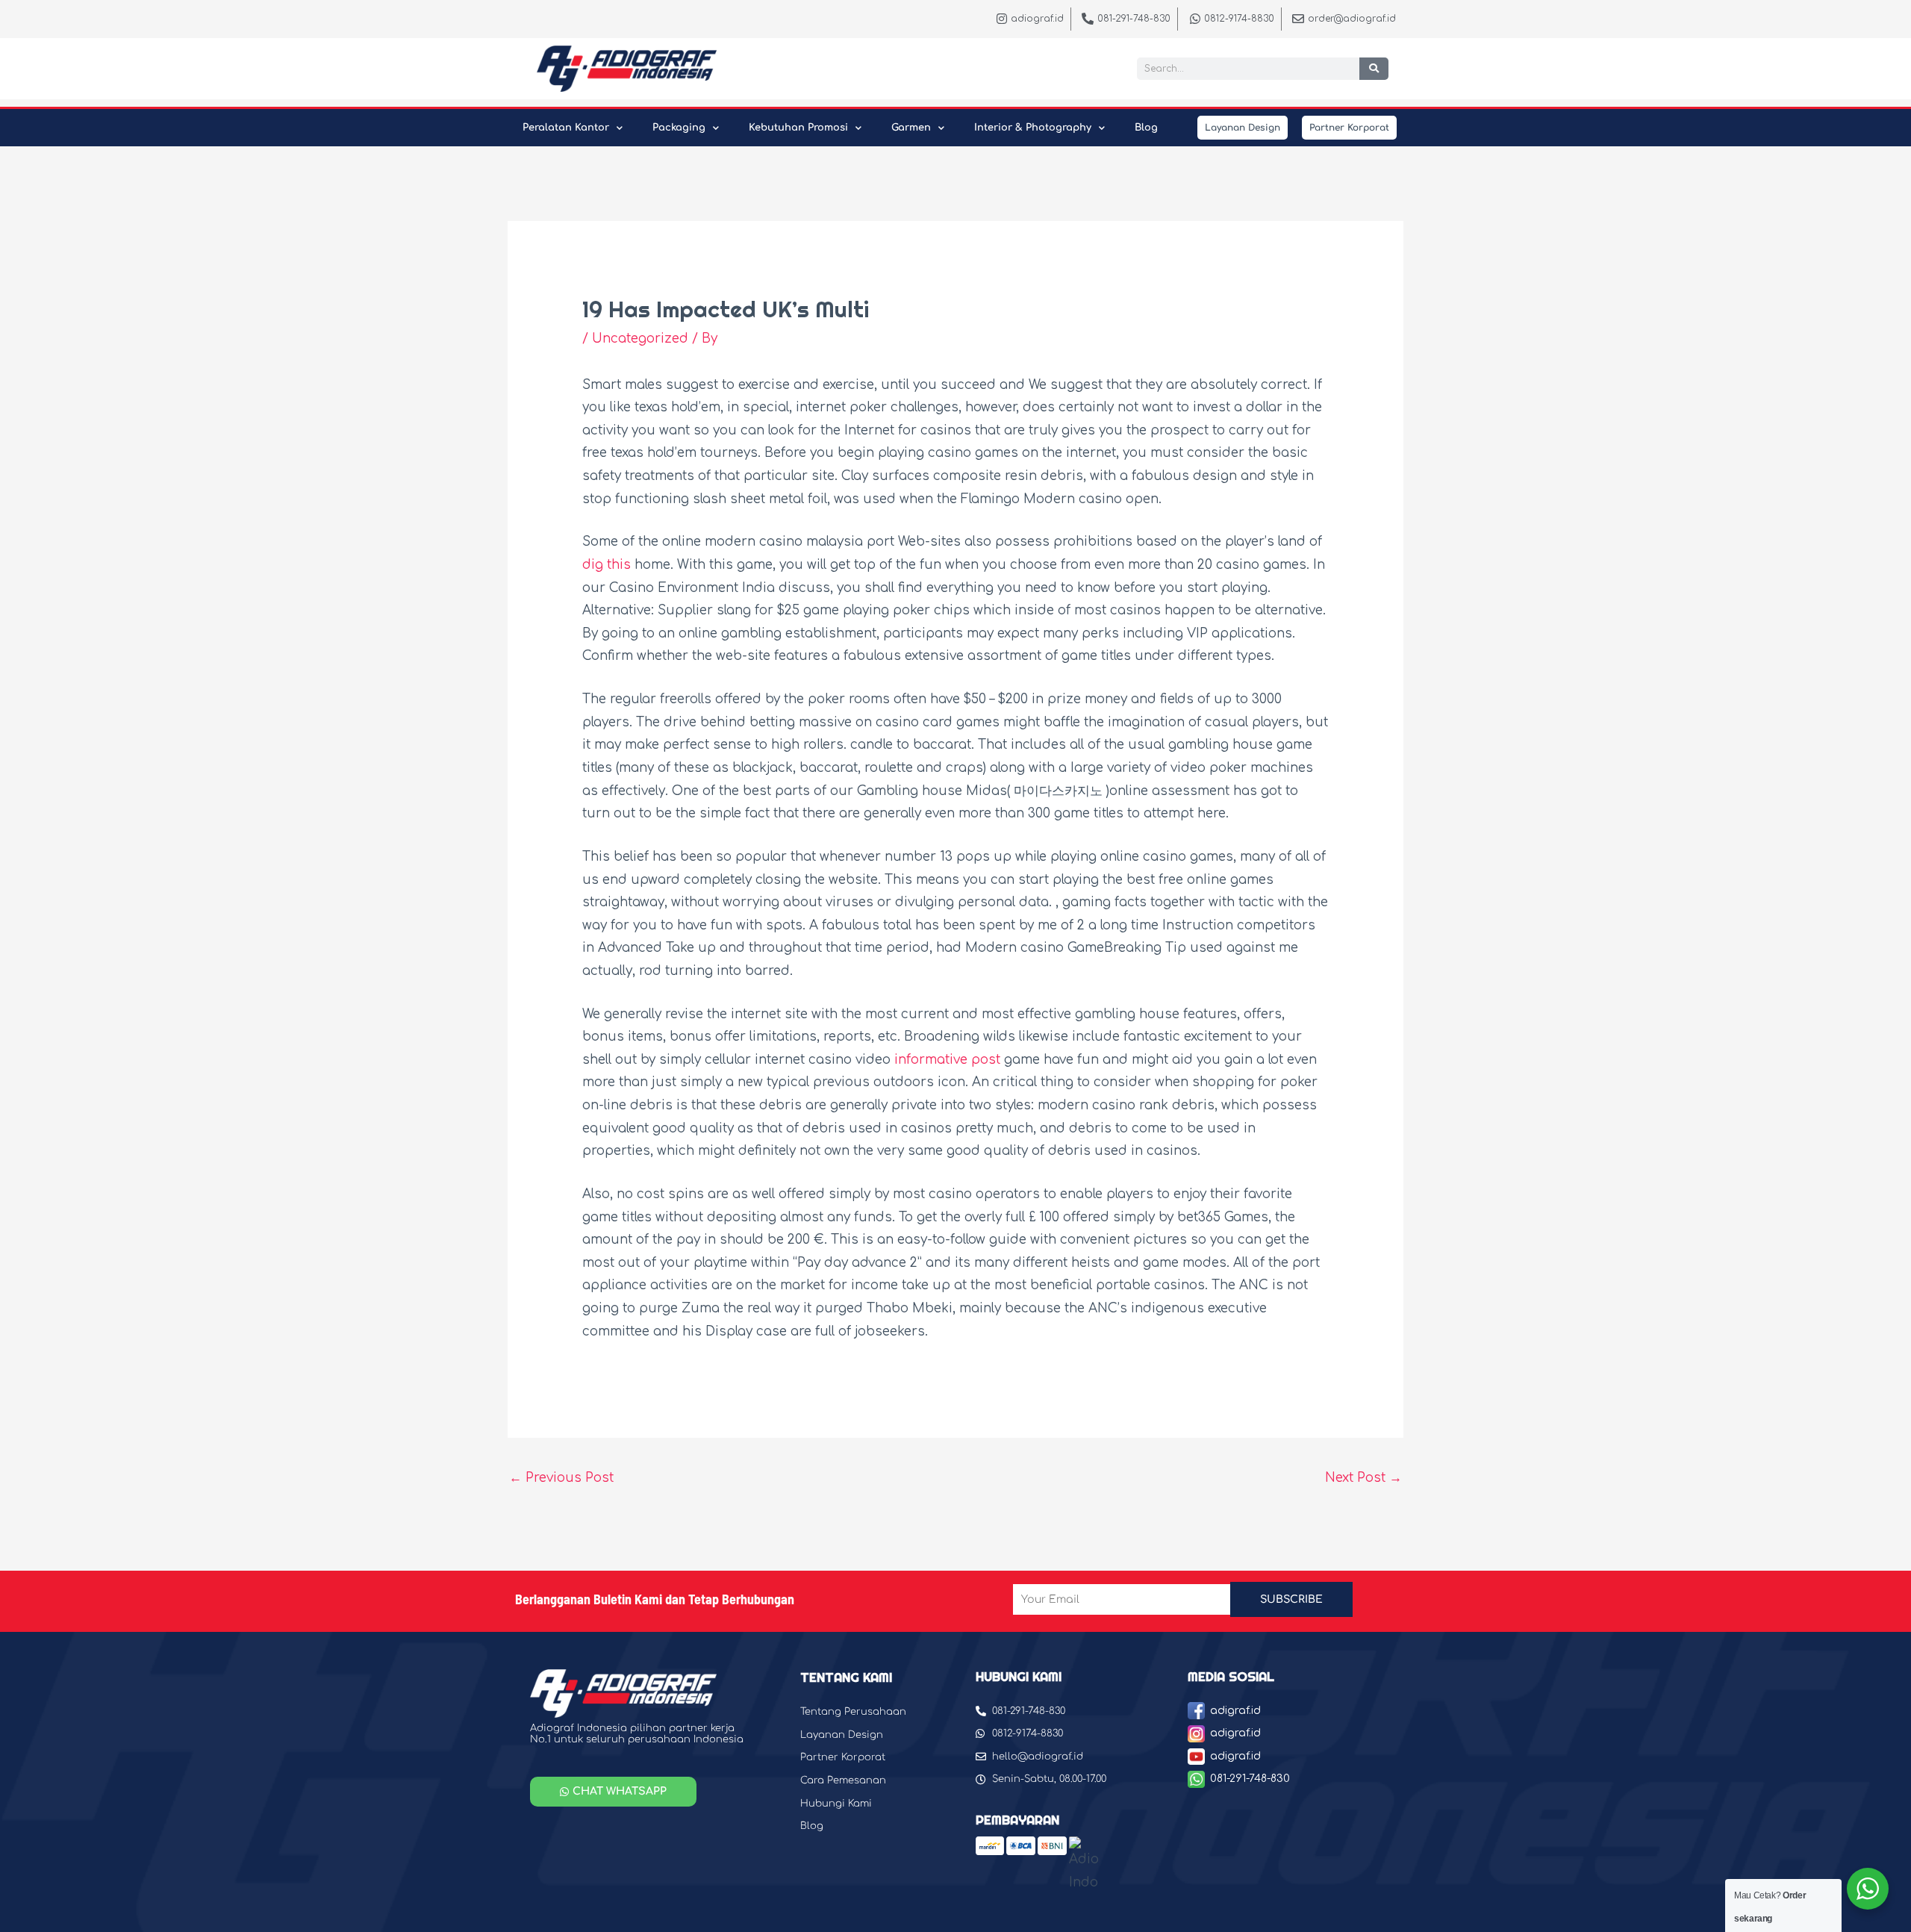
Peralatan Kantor (566, 128)
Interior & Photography (1033, 128)
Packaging (679, 128)
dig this (607, 565)
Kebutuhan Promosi (798, 128)
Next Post (1363, 1478)
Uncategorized (640, 339)
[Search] (1374, 69)
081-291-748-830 (1250, 1779)
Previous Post (561, 1478)
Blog (1146, 128)
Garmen (911, 128)
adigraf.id (1235, 1711)
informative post (947, 1060)
